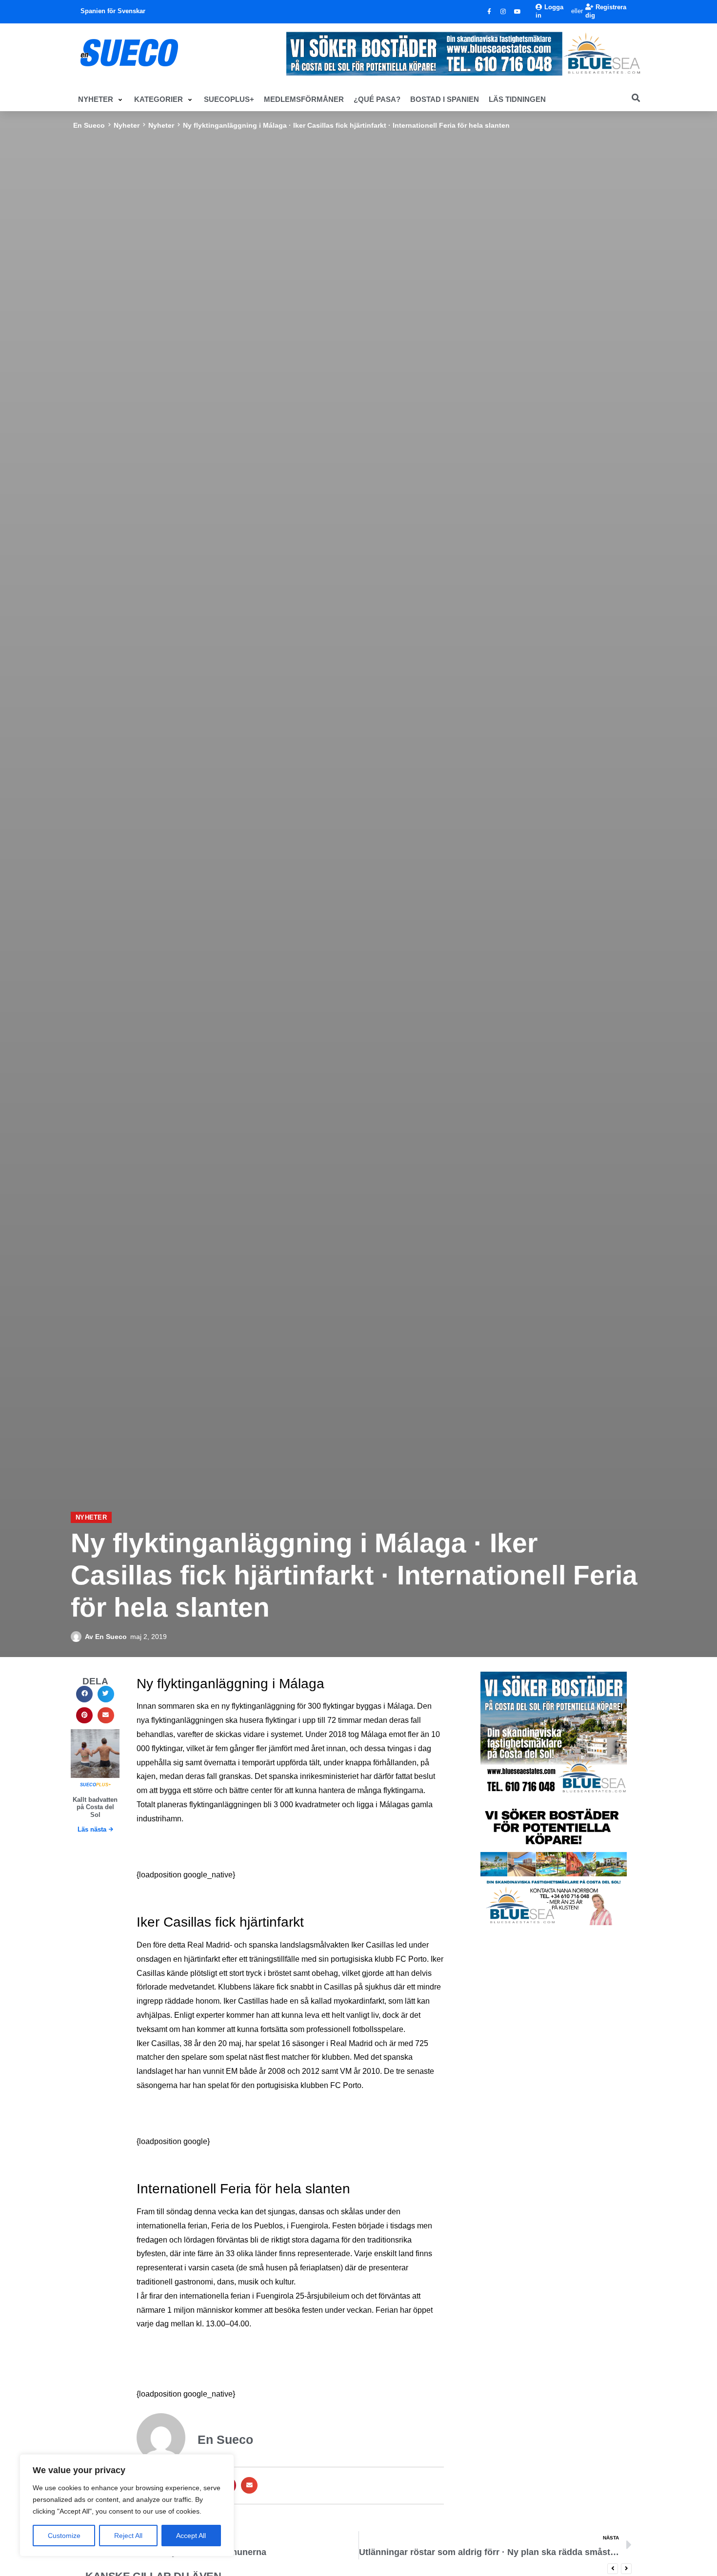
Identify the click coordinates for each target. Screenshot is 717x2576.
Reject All (128, 2536)
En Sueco (89, 125)
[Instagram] (503, 12)
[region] (127, 2505)
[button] (101, 99)
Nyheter (127, 125)
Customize (64, 2536)
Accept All (191, 2536)
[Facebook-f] (489, 12)
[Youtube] (518, 12)
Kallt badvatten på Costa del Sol (95, 1807)
